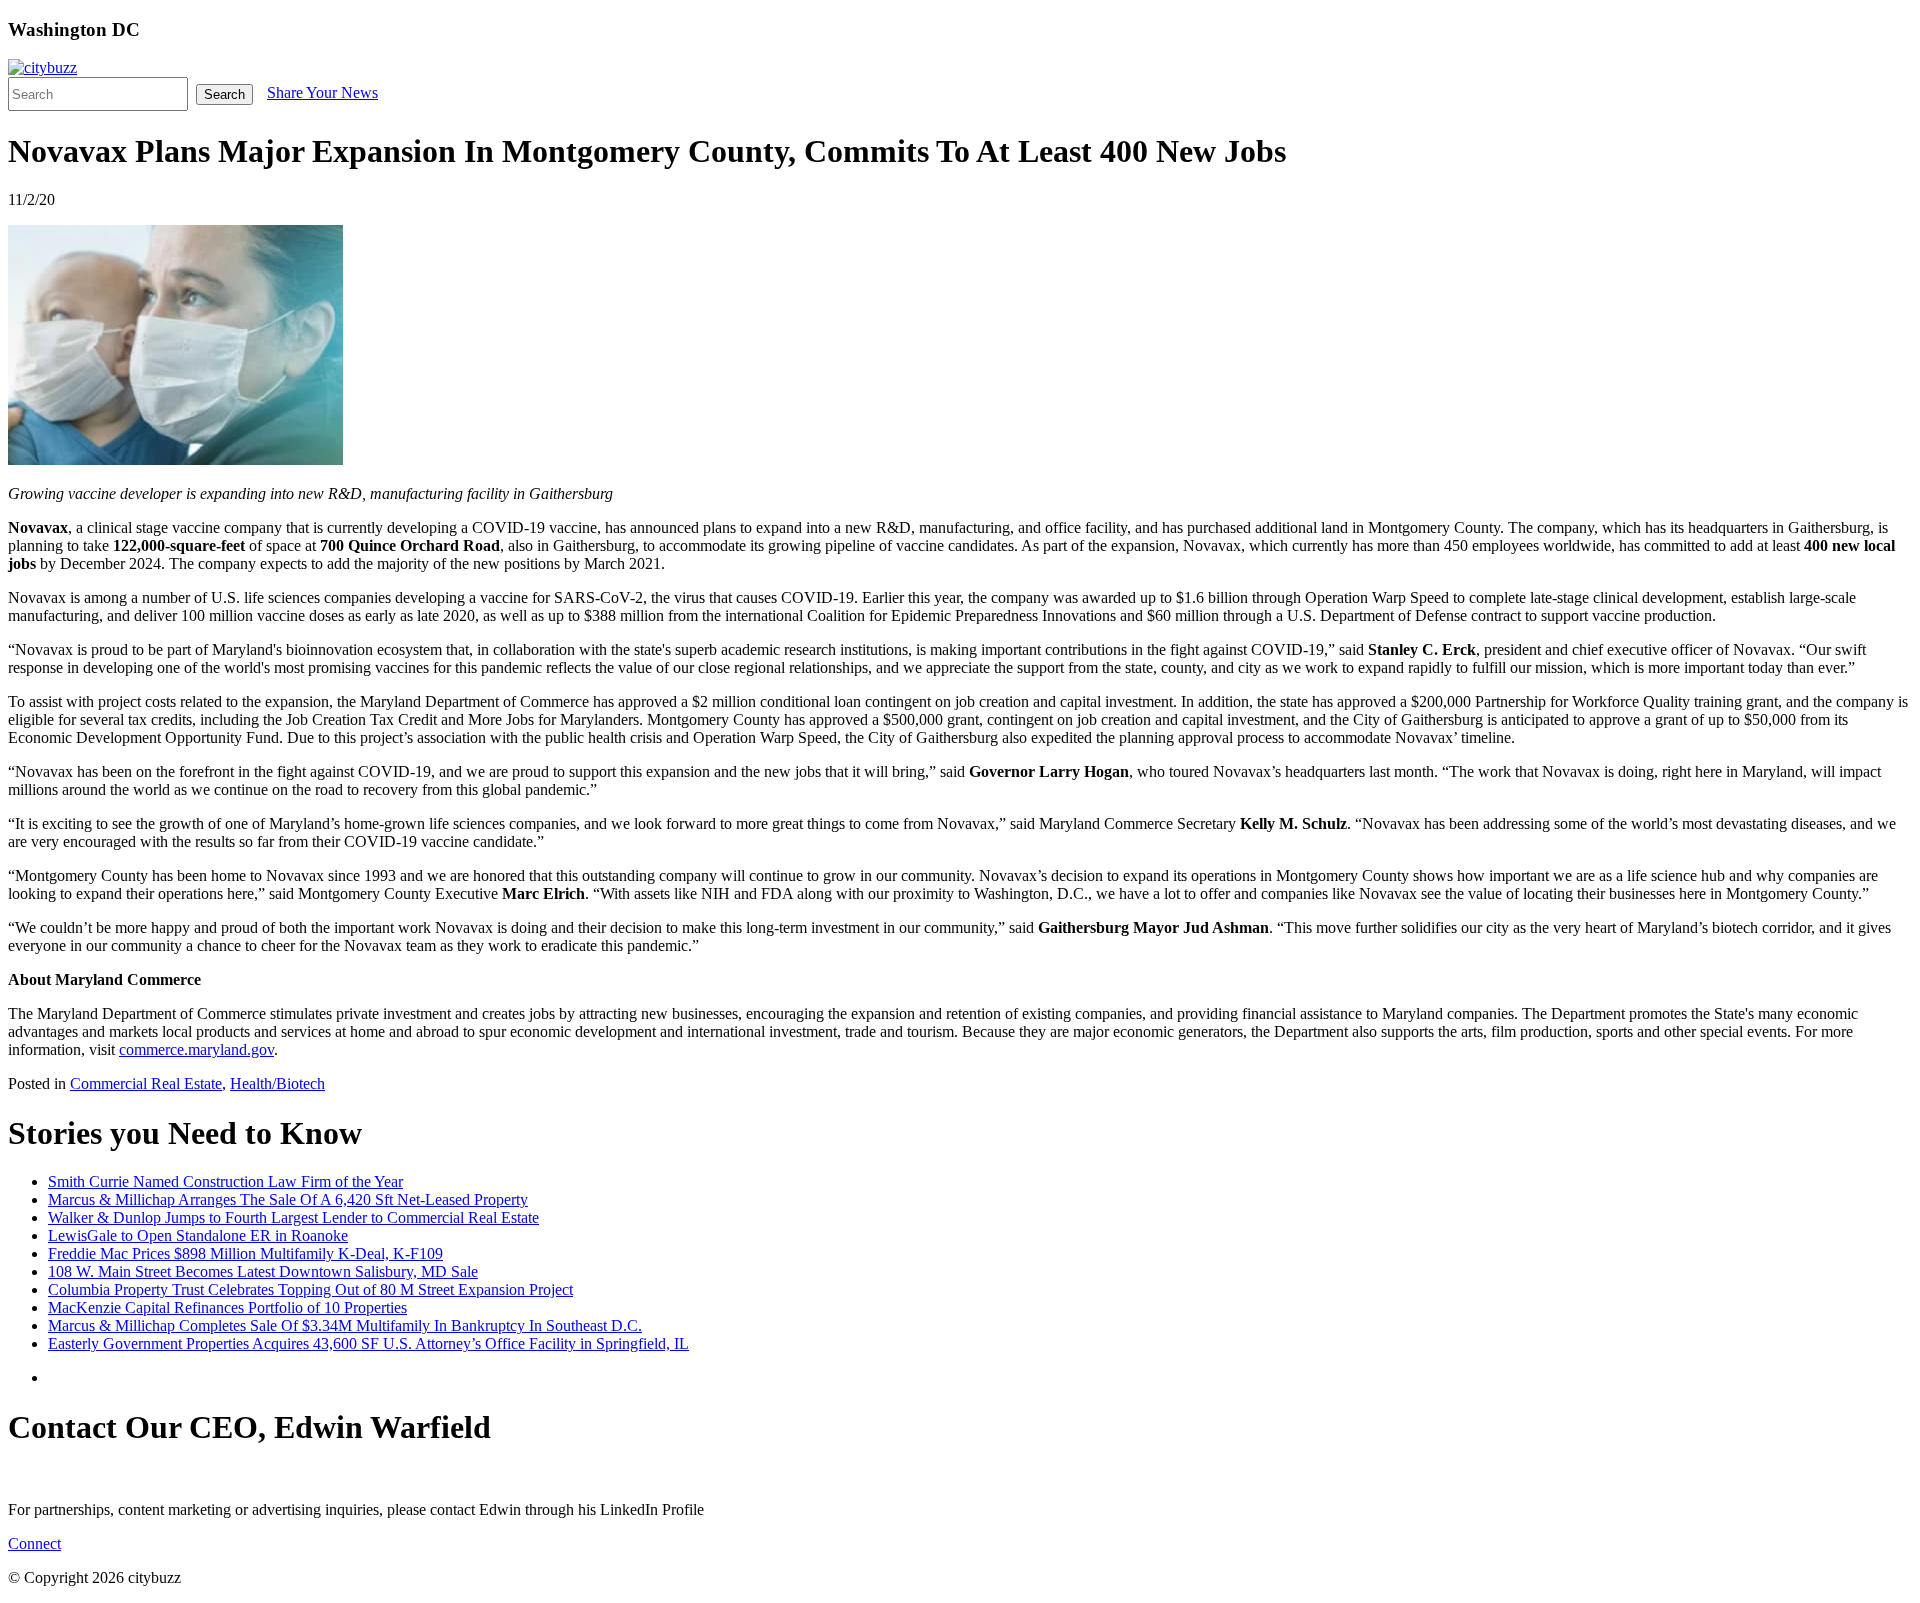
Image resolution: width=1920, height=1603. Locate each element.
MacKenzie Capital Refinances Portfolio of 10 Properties (227, 1307)
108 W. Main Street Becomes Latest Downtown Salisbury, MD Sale (263, 1271)
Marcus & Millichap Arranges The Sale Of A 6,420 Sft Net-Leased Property (288, 1199)
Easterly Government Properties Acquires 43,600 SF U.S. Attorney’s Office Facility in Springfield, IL (368, 1343)
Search (224, 94)
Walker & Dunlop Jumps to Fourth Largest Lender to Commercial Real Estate (293, 1217)
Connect (34, 1543)
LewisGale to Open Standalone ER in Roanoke (198, 1235)
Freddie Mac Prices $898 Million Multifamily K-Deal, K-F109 (245, 1253)
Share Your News (322, 92)
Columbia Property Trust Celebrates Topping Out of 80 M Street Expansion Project (310, 1289)
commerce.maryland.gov (196, 1049)
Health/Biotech (277, 1083)
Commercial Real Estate (146, 1083)
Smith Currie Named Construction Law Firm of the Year (225, 1181)
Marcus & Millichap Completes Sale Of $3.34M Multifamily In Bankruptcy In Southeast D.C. (345, 1325)
